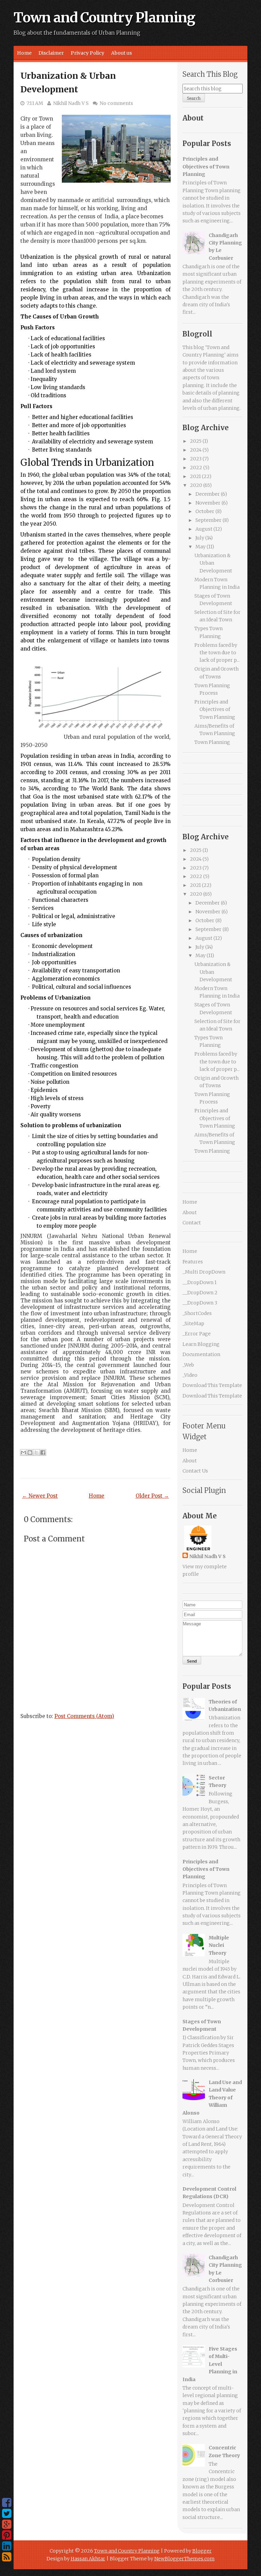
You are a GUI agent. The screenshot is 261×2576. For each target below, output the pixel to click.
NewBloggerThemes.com (185, 2559)
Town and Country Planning (104, 18)
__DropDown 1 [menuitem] (199, 1282)
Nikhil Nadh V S (71, 103)
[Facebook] (7, 2503)
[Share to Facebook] (43, 1453)
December (208, 494)
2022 (196, 468)
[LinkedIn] (7, 2546)
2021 (195, 476)
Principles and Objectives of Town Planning (206, 167)
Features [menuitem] (193, 1262)
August (204, 529)
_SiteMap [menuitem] (193, 1323)
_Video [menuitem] (190, 1375)
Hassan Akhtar (88, 2559)
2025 (196, 441)
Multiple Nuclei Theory (219, 1945)
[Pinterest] (7, 2535)
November (208, 503)
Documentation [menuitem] (201, 1354)
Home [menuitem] (190, 1251)
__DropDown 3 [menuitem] (200, 1303)
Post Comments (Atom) (84, 1716)
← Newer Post (40, 1496)
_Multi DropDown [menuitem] (204, 1272)
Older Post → (152, 1496)
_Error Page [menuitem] (197, 1334)
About (190, 1212)
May (201, 547)
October (205, 511)
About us (121, 53)
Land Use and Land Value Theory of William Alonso (212, 2098)
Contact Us (195, 1471)
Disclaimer (51, 53)
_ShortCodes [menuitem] (197, 1313)
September (208, 520)
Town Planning (212, 742)
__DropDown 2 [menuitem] (200, 1293)
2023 (196, 459)
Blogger (202, 2551)
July (200, 538)
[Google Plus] (7, 2524)
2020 (196, 485)
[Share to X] (36, 1453)
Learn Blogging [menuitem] (201, 1344)
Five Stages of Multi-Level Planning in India (210, 2364)
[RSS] (7, 2557)
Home (24, 53)
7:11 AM (35, 103)
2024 (196, 450)
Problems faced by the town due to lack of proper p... (217, 653)
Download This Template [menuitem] (212, 1385)
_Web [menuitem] (188, 1365)
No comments (116, 103)
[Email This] (23, 1453)
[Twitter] (7, 2514)
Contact (192, 1223)
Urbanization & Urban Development (213, 563)
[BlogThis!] (30, 1453)
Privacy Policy (88, 53)
